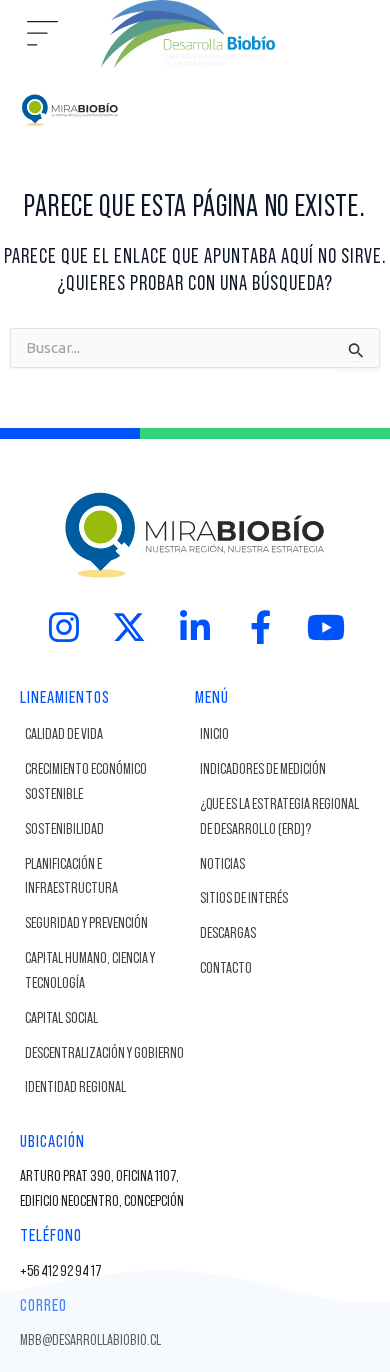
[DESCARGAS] (280, 934)
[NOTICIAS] (280, 865)
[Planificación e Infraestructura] (105, 878)
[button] (43, 34)
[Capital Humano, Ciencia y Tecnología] (105, 972)
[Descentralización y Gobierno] (105, 1054)
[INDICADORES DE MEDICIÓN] (280, 770)
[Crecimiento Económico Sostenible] (105, 783)
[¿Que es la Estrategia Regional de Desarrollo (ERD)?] (280, 818)
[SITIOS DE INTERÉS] (280, 899)
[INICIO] (280, 735)
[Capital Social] (105, 1019)
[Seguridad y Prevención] (105, 924)
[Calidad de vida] (105, 735)
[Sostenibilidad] (105, 830)
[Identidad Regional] (105, 1088)
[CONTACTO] (280, 969)
